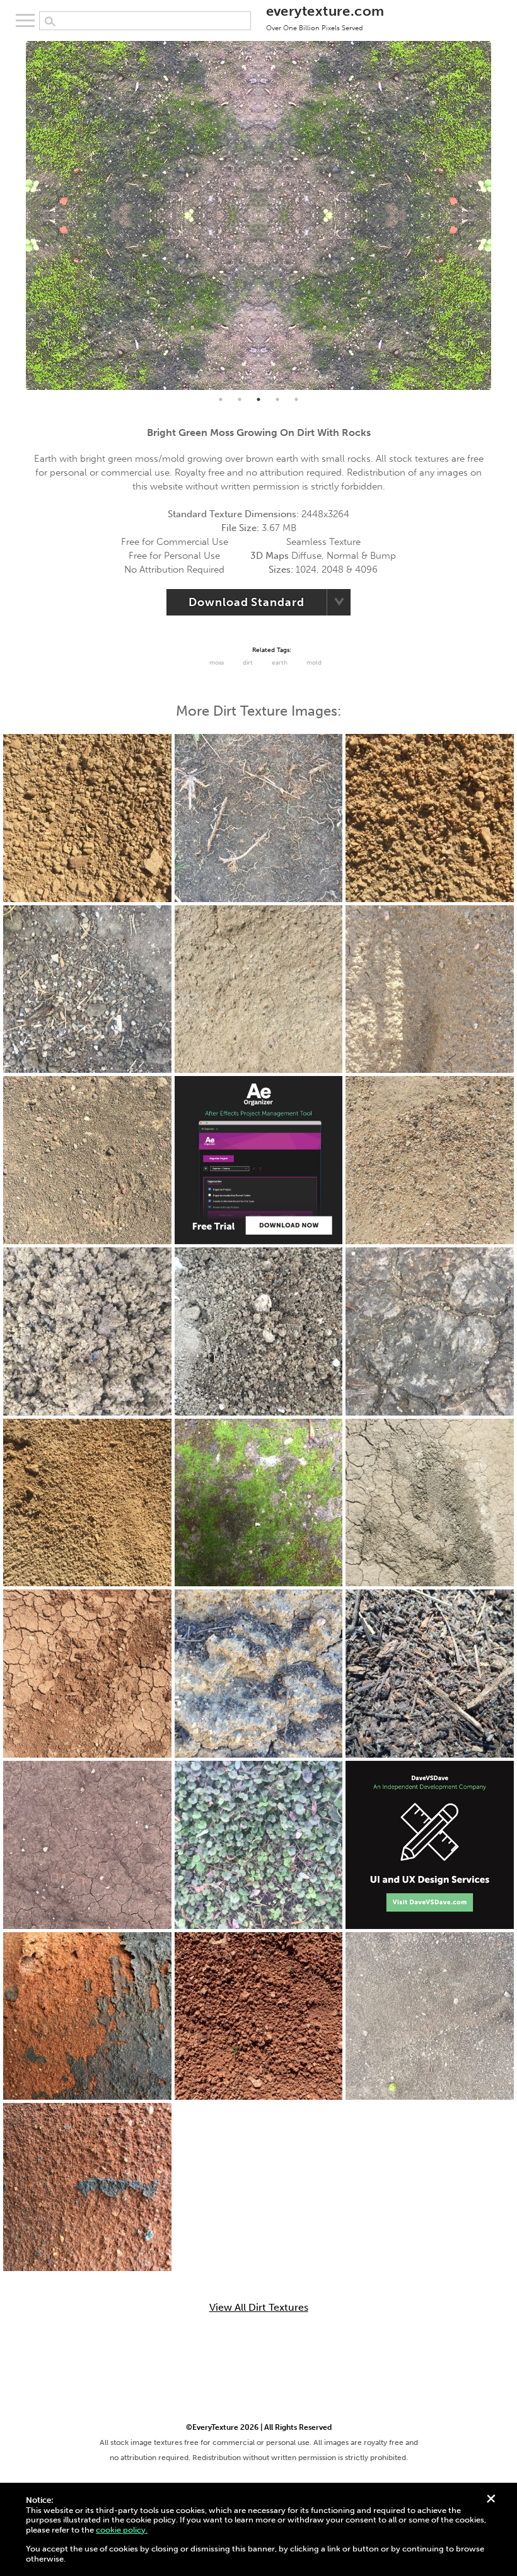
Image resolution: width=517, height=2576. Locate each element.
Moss (217, 663)
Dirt (248, 663)
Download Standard (246, 602)
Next (501, 215)
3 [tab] (258, 399)
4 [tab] (277, 399)
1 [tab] (221, 399)
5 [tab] (296, 399)
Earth (280, 663)
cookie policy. (122, 2530)
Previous (16, 215)
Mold (314, 663)
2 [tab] (240, 399)
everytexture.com (325, 17)
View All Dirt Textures (259, 2308)
